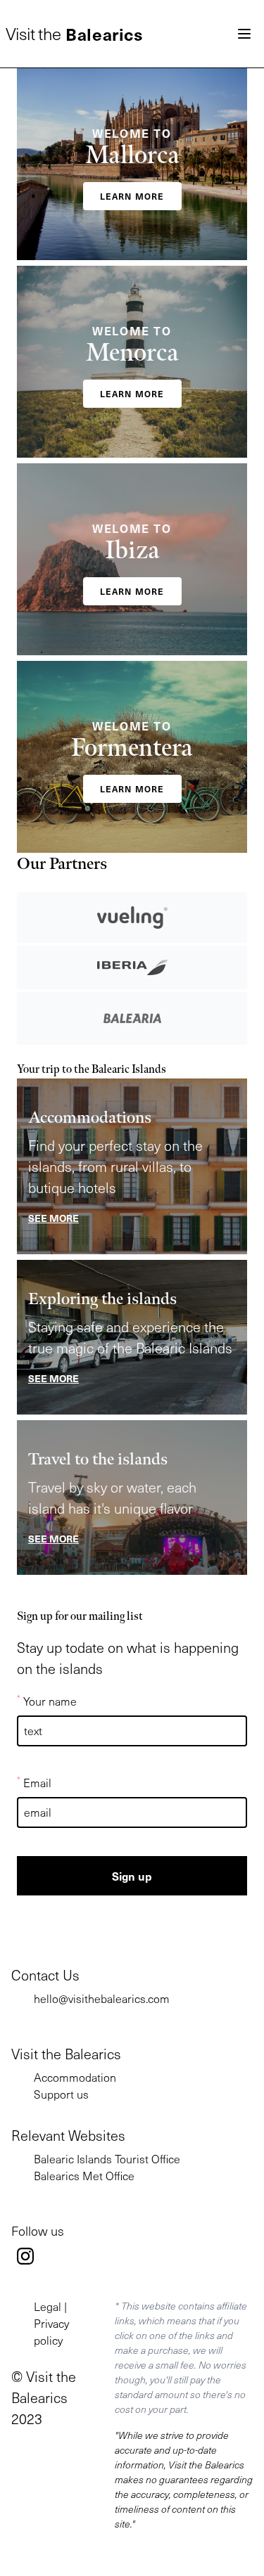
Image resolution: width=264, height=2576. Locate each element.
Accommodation (75, 2077)
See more (54, 1218)
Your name (47, 1701)
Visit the (75, 34)
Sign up (132, 1876)
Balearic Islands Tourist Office (107, 2159)
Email (34, 1782)
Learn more (132, 196)
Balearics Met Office (84, 2176)
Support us (61, 2094)
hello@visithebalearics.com (102, 1998)
